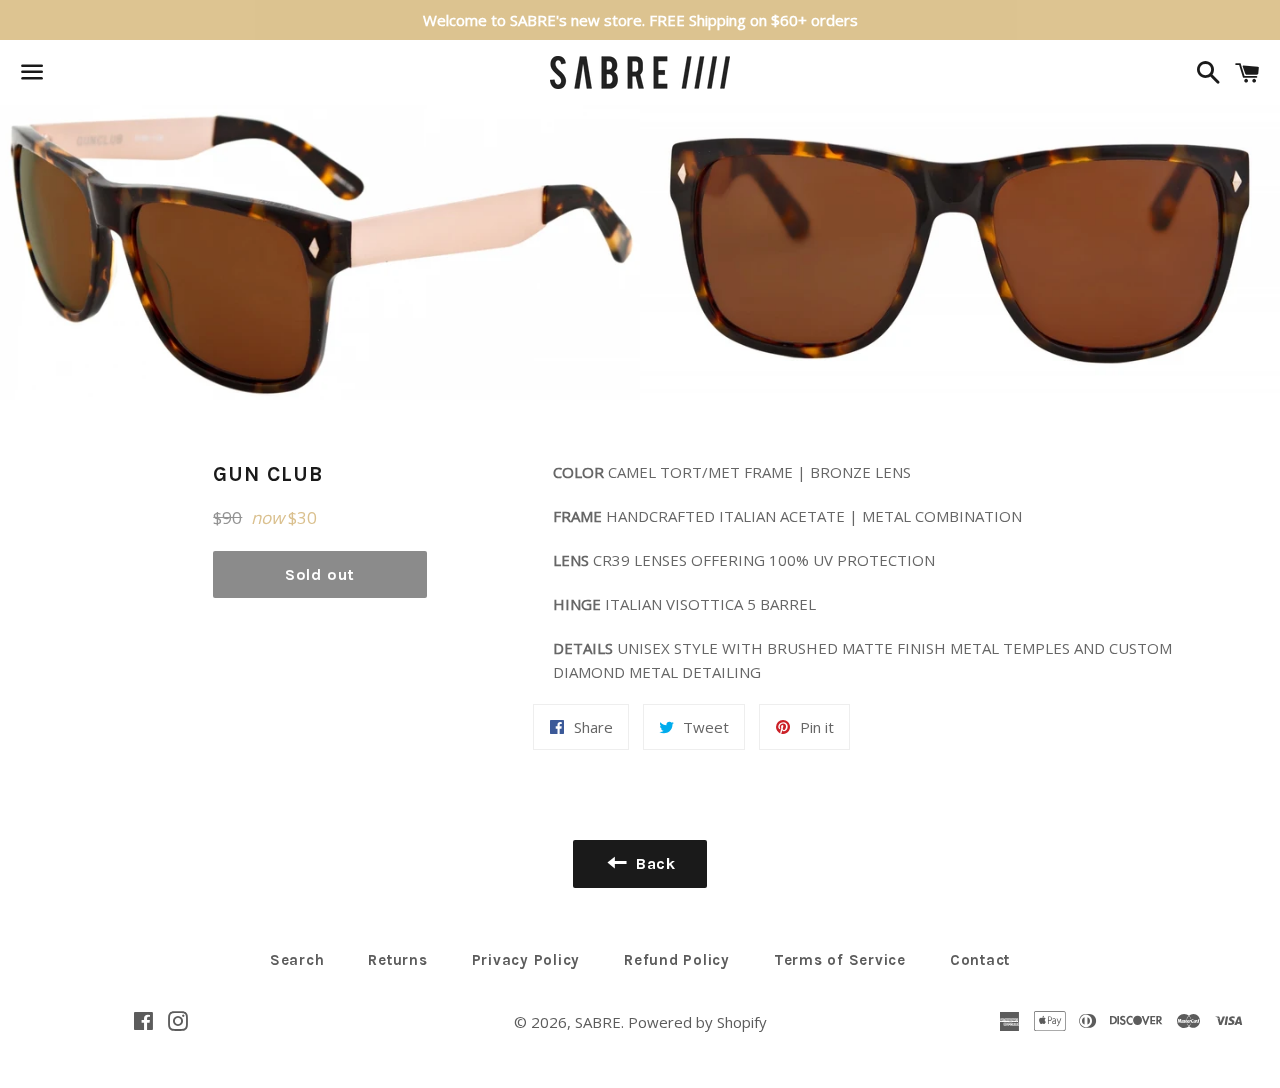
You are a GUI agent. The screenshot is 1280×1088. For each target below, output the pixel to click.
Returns (397, 960)
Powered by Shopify (697, 1022)
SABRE (598, 1022)
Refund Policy (677, 960)
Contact (980, 960)
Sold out (320, 574)
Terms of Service (840, 960)
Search (297, 960)
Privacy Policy (526, 960)
